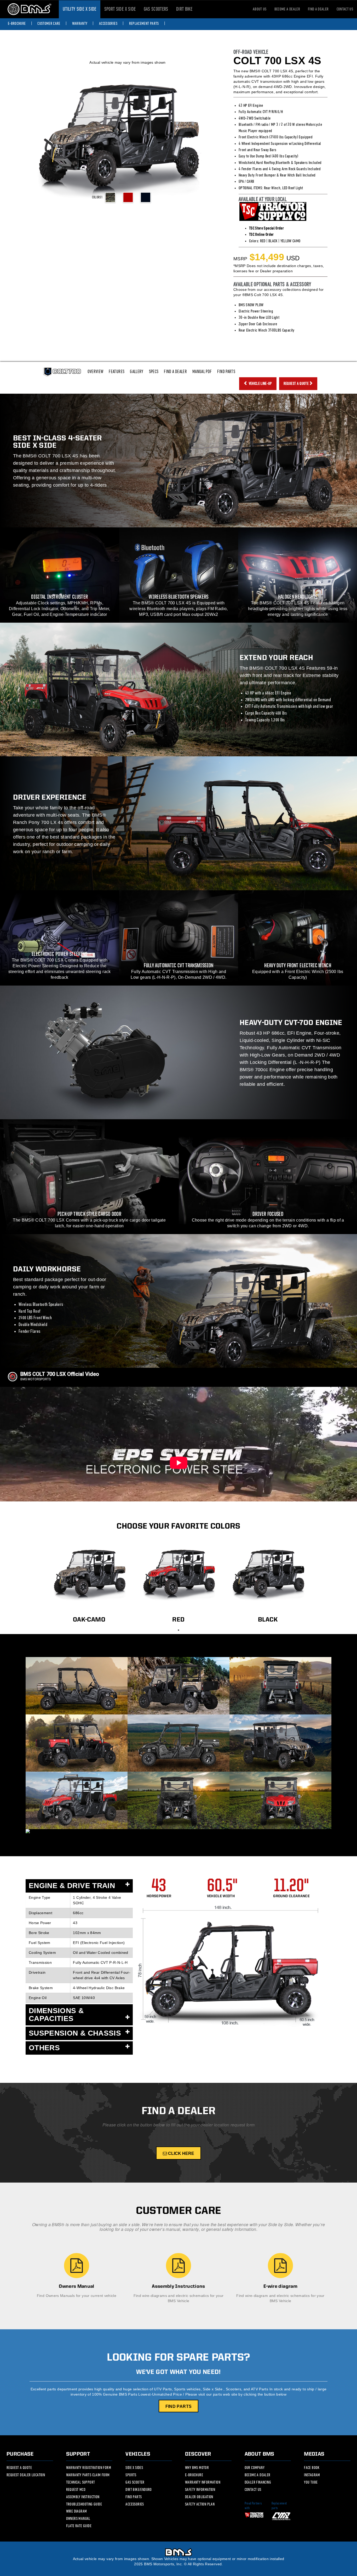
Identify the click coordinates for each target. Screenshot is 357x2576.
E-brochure (17, 23)
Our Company (255, 2468)
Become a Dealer (287, 9)
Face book (312, 2468)
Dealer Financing (258, 2482)
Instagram (312, 2475)
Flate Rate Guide (79, 2526)
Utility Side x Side (80, 9)
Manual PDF (202, 372)
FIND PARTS (179, 2406)
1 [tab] (179, 1630)
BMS (29, 9)
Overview (96, 372)
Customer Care (49, 23)
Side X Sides (134, 2468)
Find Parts (226, 372)
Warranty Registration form (89, 2468)
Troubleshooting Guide (84, 2504)
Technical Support (81, 2482)
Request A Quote (19, 2468)
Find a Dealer (318, 9)
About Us (260, 9)
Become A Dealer (258, 2475)
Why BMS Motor (197, 2468)
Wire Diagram (77, 2511)
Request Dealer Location (26, 2475)
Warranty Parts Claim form (88, 2475)
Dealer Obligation (199, 2497)
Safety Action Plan (200, 2504)
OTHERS (44, 2048)
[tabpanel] (89, 1580)
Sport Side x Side (120, 9)
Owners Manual (78, 2519)
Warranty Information (203, 2482)
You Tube (311, 2482)
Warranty (80, 23)
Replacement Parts (144, 23)
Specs (154, 372)
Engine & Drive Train (72, 1886)
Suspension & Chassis (75, 2033)
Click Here (181, 2153)
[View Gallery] (77, 1831)
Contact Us (253, 2490)
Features (117, 372)
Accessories (108, 23)
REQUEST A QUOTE (296, 384)
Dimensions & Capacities (56, 2015)
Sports (131, 2475)
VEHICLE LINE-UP (260, 384)
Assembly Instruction (83, 2497)
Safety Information (200, 2490)
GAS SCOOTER (135, 2482)
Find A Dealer (175, 372)
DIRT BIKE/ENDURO (139, 2490)
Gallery (137, 372)
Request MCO (76, 2490)
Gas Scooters (156, 9)
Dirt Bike (184, 9)
